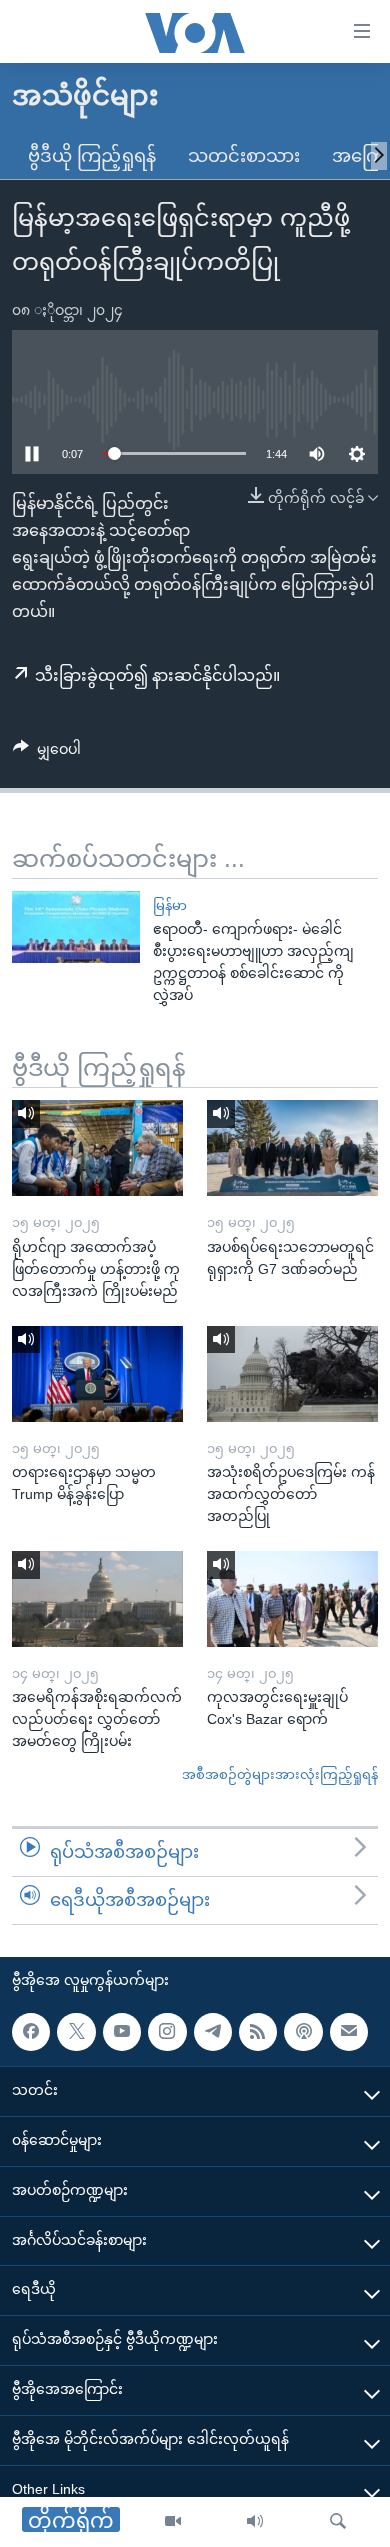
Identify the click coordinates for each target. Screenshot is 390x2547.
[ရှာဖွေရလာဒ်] (338, 2522)
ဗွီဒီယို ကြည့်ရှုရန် (92, 156)
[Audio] (255, 2522)
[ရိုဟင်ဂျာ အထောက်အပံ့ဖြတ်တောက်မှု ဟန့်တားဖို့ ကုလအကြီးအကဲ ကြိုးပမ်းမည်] (97, 1148)
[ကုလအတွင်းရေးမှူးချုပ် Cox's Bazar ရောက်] (292, 1599)
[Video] (173, 2522)
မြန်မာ (170, 905)
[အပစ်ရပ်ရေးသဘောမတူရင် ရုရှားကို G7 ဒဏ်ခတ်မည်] (292, 1148)
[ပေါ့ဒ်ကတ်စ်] (303, 2031)
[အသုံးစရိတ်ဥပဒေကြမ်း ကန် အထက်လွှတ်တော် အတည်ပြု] (292, 1374)
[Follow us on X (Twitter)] (76, 2031)
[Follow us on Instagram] (167, 2031)
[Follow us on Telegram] (213, 2031)
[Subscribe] (349, 2031)
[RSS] (258, 2031)
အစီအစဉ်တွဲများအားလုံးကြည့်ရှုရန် (280, 1774)
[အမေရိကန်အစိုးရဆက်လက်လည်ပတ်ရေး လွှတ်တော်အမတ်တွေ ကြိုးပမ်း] (97, 1599)
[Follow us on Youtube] (122, 2031)
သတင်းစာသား (244, 156)
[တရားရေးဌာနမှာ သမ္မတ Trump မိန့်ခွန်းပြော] (97, 1374)
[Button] (47, 753)
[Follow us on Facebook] (31, 2031)
